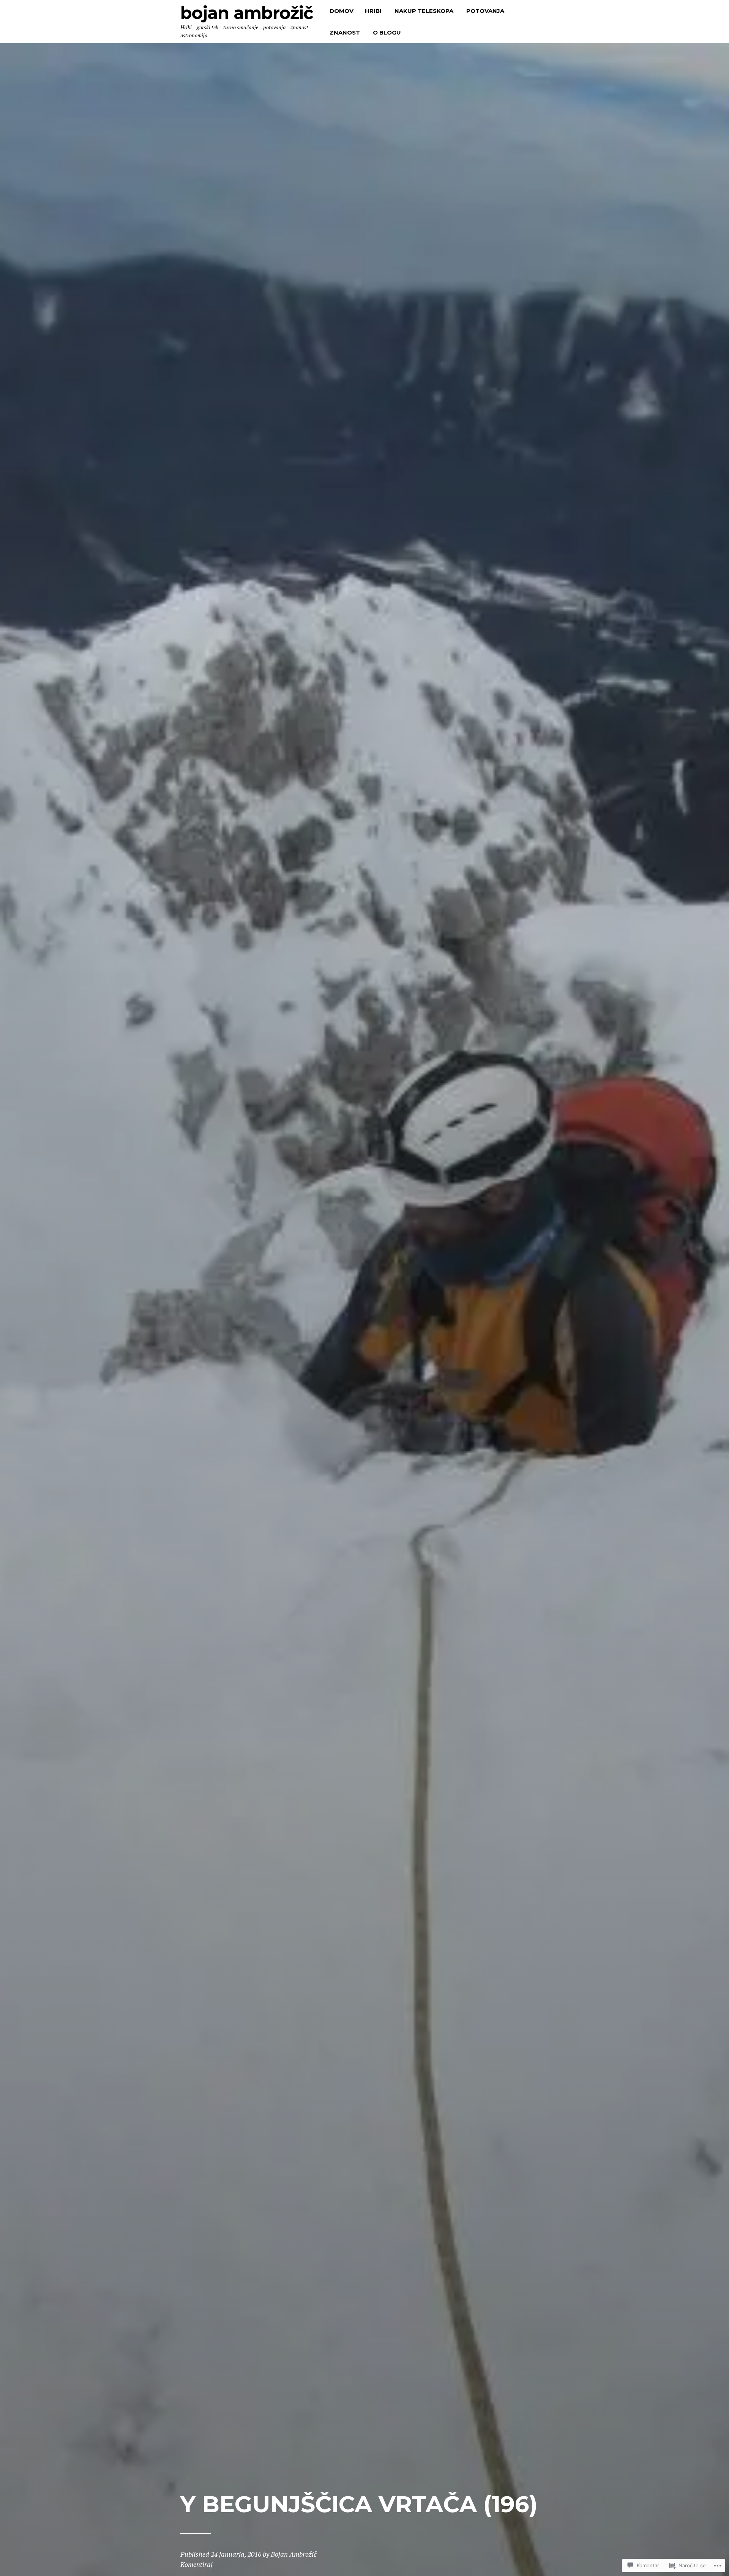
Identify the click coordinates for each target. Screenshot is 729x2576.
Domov (342, 11)
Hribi (373, 11)
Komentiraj (196, 2564)
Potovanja (485, 11)
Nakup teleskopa (424, 11)
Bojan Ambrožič (247, 13)
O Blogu (387, 32)
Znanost (345, 32)
